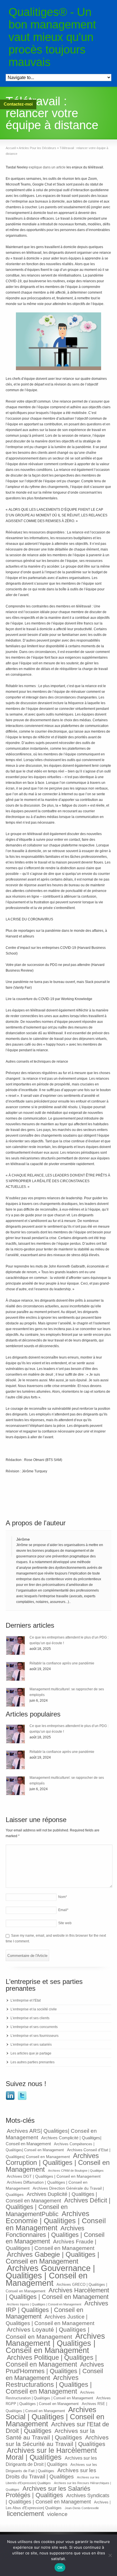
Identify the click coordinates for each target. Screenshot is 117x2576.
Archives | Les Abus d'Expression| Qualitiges (58, 2505)
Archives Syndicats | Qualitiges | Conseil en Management (58, 2499)
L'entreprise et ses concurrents (34, 2027)
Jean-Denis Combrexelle (82, 2508)
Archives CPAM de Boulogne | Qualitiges (76, 2171)
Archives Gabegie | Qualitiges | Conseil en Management (52, 2258)
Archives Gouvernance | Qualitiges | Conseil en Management (50, 2275)
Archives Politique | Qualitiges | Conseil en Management (51, 2361)
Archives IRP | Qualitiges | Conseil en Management (57, 2310)
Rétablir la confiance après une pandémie (62, 1663)
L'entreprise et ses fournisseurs (35, 2036)
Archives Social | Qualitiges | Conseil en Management (55, 2417)
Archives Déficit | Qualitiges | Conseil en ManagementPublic (58, 2207)
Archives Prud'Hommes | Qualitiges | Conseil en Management (55, 2371)
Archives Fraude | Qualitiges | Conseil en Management (51, 2245)
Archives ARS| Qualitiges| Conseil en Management (51, 2134)
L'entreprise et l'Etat (26, 2000)
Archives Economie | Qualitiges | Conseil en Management (56, 2221)
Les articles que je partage (31, 2053)
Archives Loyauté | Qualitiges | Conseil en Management (47, 2333)
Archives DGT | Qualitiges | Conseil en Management (54, 2176)
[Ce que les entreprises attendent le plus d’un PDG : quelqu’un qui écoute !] (15, 1645)
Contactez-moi (18, 104)
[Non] (110, 2555)
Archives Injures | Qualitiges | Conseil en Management (44, 2304)
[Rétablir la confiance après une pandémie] (15, 1671)
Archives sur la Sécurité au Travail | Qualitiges (57, 2441)
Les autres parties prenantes (33, 2062)
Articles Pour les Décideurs (37, 148)
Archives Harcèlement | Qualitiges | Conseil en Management (57, 2293)
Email (63, 1910)
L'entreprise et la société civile (34, 2009)
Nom (63, 1897)
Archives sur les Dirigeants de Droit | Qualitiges (51, 2461)
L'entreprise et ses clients (30, 2018)
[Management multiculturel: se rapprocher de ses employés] (15, 1697)
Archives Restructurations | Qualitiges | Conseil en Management (49, 2385)
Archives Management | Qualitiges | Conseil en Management (55, 2343)
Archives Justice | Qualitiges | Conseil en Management (50, 2320)
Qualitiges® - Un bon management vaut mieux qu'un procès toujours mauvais (52, 37)
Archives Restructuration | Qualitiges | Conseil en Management (50, 2395)
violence (57, 2514)
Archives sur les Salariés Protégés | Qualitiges (48, 2492)
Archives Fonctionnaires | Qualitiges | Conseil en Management (55, 2235)
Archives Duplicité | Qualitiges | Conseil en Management (51, 2197)
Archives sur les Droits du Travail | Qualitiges (51, 2473)
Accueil (11, 148)
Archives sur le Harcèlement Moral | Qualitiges (51, 2454)
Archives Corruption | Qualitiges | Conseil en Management (58, 2162)
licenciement (25, 2514)
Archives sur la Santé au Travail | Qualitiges (50, 2434)
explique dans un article (47, 167)
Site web (65, 1923)
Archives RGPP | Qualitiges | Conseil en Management (58, 2401)
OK (60, 2567)
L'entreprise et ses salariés (31, 2045)
